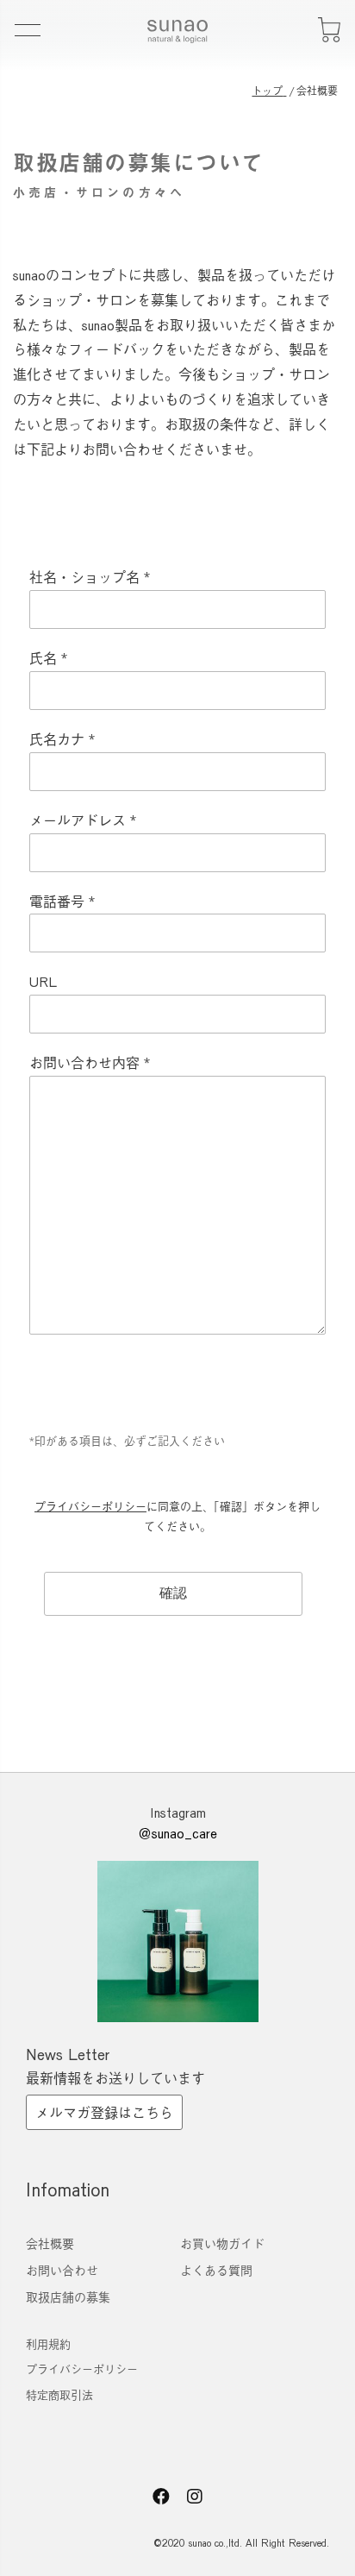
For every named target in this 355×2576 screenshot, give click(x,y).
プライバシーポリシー (90, 1506)
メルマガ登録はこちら (104, 2112)
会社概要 (50, 2243)
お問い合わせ (62, 2270)
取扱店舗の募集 (68, 2297)
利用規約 (48, 2344)
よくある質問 (216, 2270)
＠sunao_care (177, 1833)
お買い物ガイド (222, 2243)
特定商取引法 (59, 2395)
